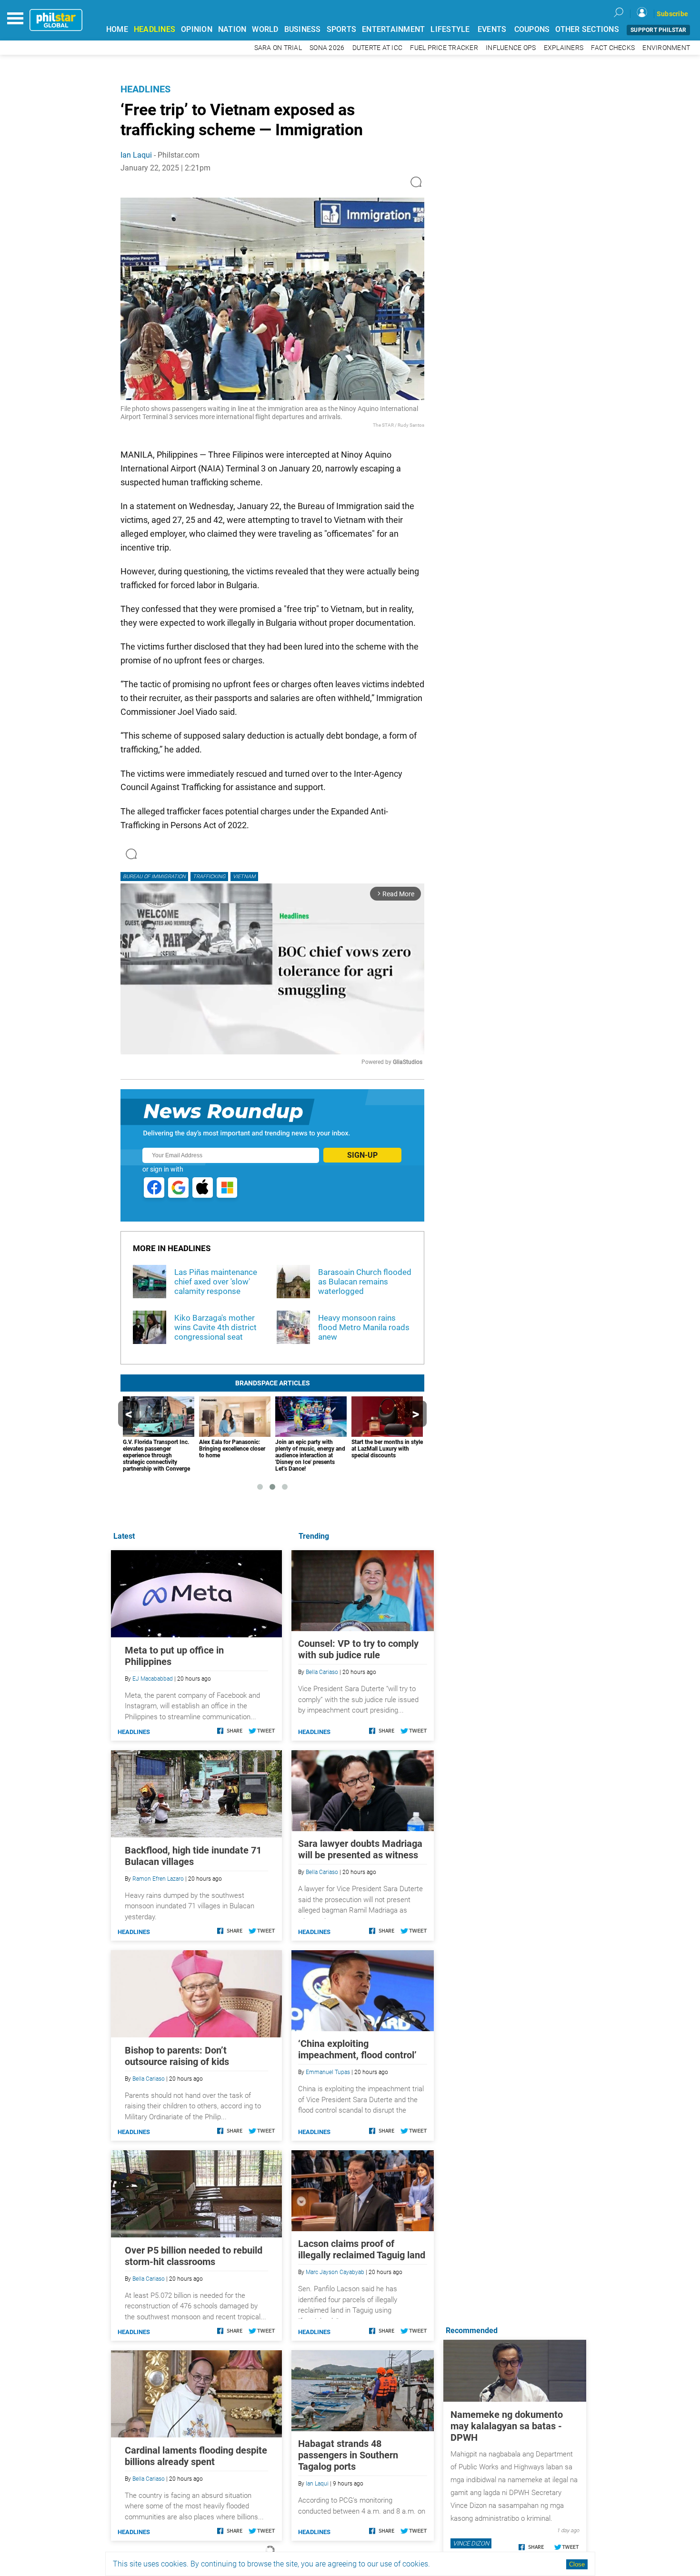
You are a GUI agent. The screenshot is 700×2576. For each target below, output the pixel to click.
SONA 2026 (327, 48)
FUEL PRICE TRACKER (444, 48)
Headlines (145, 89)
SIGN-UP (362, 1155)
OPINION (197, 29)
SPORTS (342, 29)
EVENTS (492, 29)
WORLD (265, 29)
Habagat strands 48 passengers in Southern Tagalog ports (348, 2455)
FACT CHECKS (613, 48)
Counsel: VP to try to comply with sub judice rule (358, 1649)
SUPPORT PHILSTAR (658, 30)
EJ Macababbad (153, 1679)
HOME (117, 29)
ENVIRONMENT (666, 48)
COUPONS (532, 29)
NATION (232, 29)
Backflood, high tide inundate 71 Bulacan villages (193, 1856)
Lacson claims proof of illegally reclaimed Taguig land (362, 2249)
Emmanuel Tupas (328, 2072)
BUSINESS (303, 29)
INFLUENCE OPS (511, 48)
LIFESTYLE (450, 29)
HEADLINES (155, 29)
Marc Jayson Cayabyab (335, 2272)
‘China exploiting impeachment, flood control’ (357, 2049)
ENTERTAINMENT (393, 29)
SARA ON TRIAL (278, 48)
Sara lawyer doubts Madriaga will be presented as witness (360, 1849)
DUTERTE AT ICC (378, 48)
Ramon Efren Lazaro (158, 1879)
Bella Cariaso (322, 1672)
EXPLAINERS (564, 48)
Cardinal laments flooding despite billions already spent (196, 2456)
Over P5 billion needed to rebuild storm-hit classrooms (194, 2256)
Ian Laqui (136, 155)
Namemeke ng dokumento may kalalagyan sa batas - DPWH (507, 2426)
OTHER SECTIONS (587, 29)
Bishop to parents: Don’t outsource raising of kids (177, 2056)
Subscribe (672, 14)
